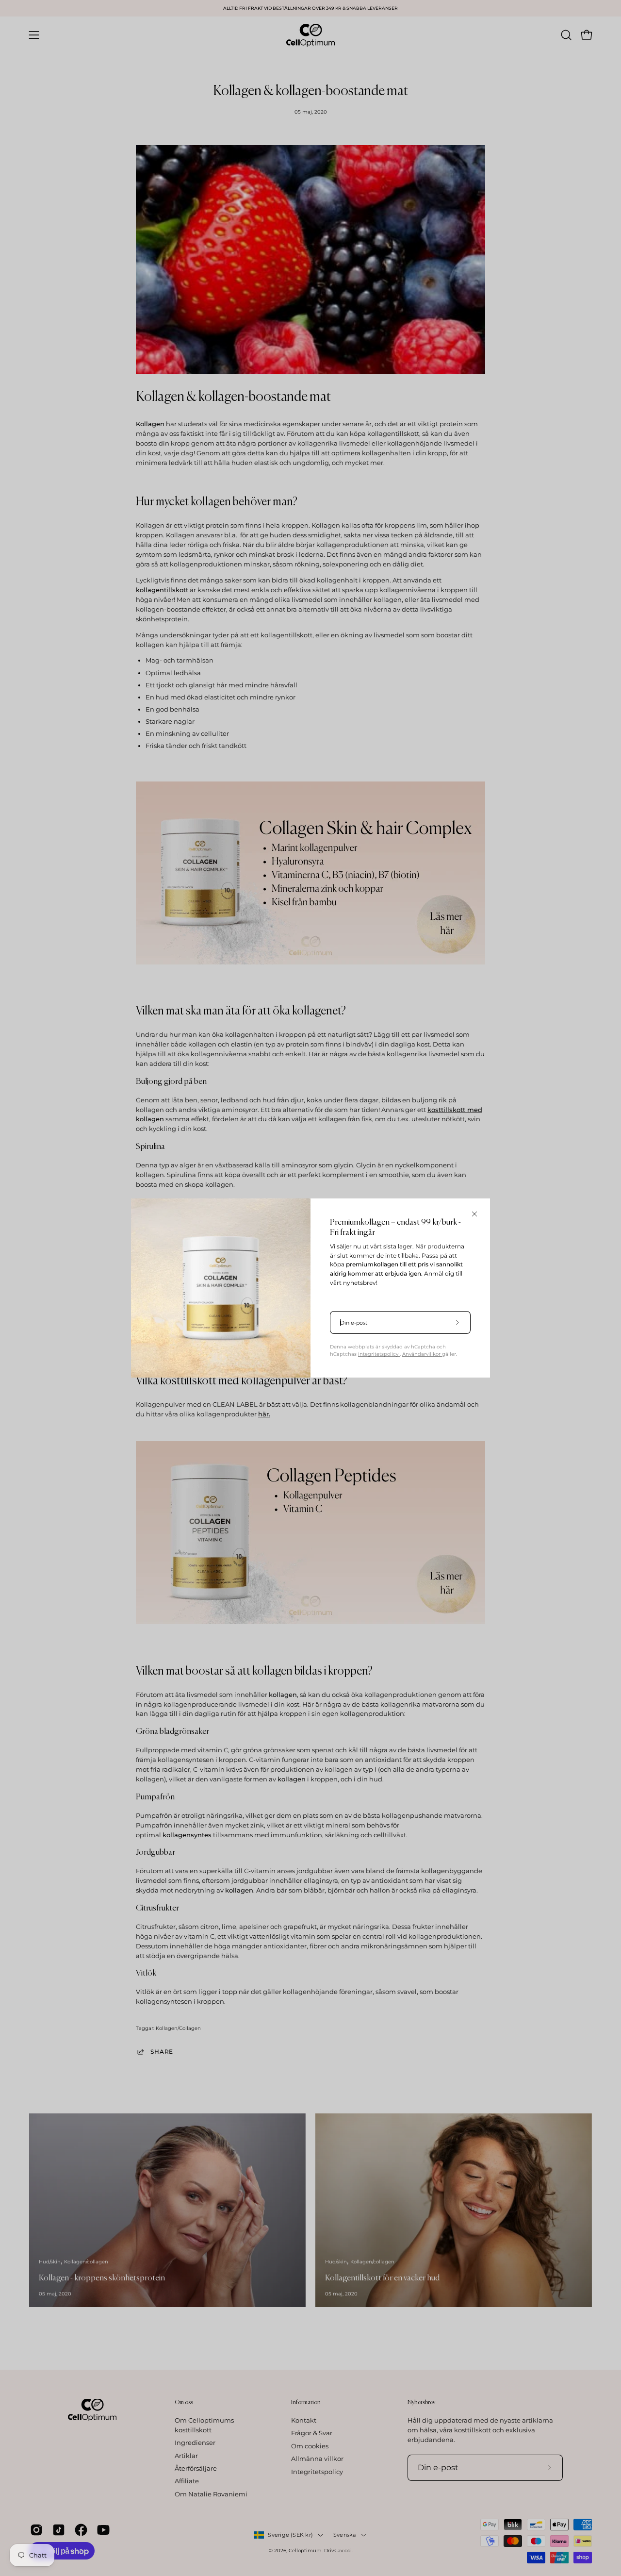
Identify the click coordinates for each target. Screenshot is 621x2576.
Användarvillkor (422, 1354)
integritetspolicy (379, 1354)
